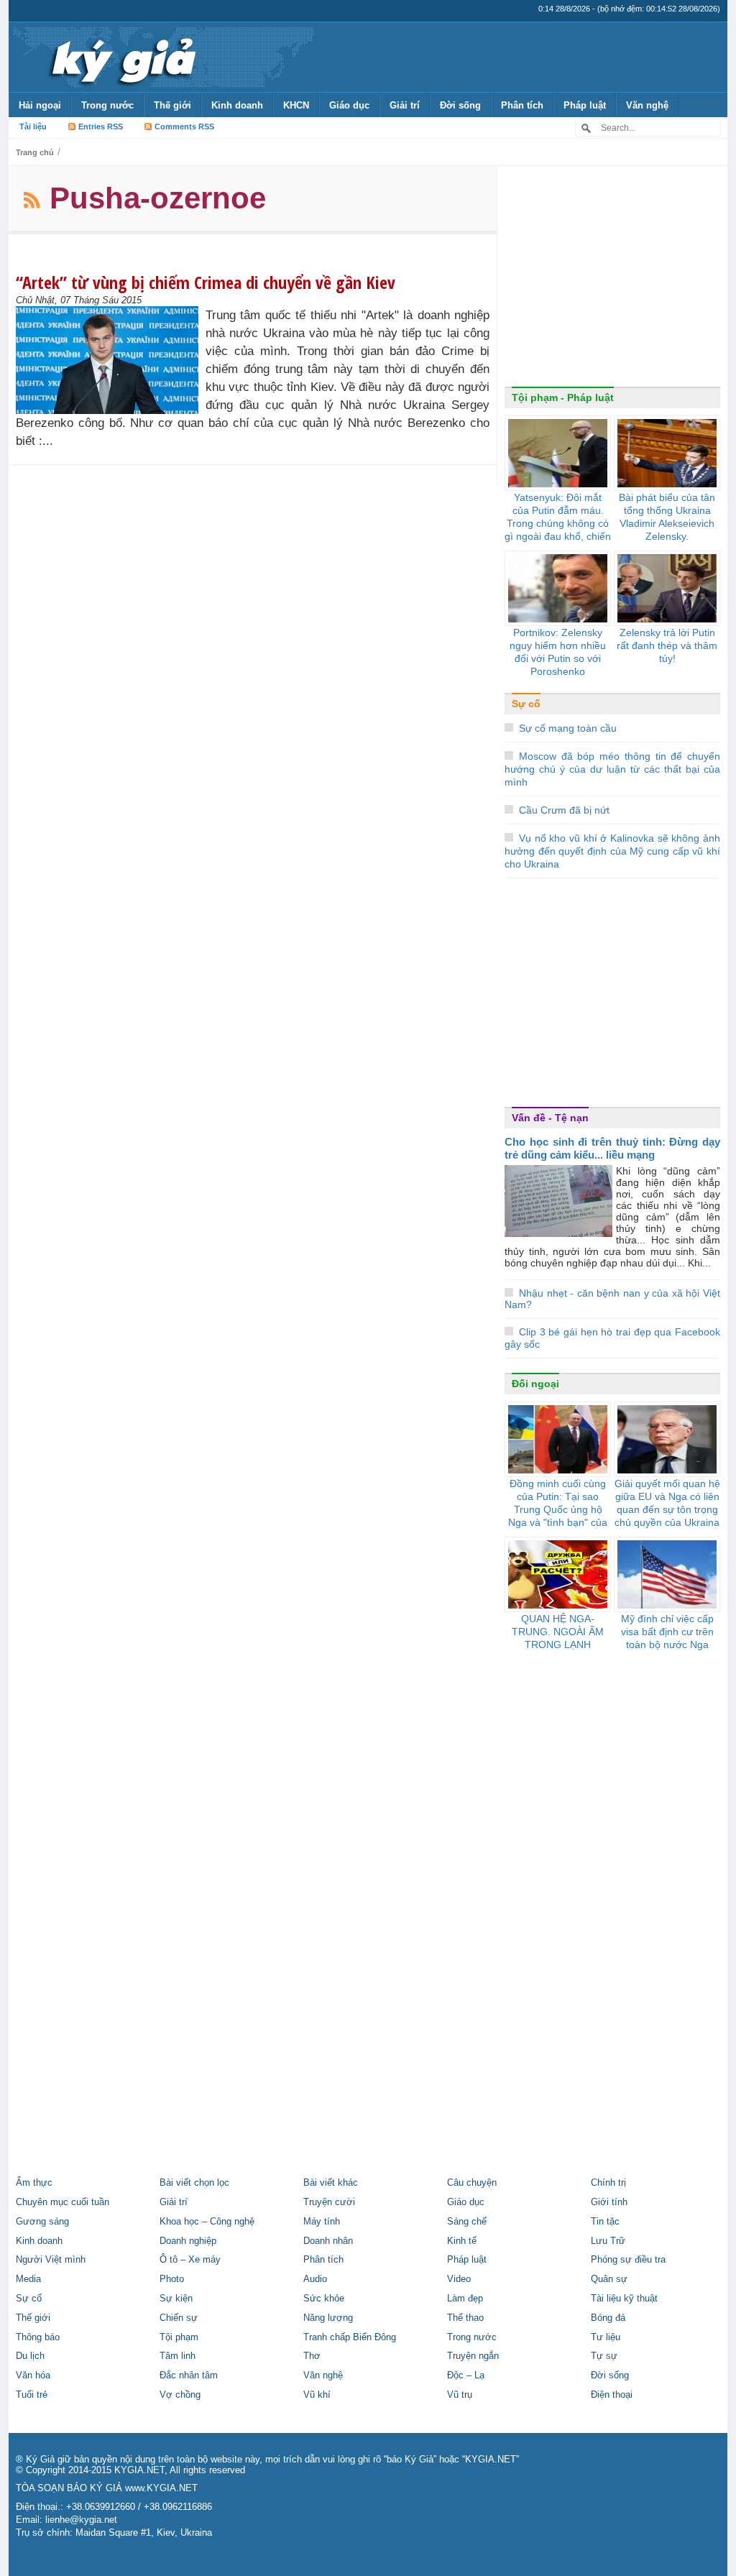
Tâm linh (178, 2356)
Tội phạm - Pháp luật (563, 397)
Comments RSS (184, 126)
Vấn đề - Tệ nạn (550, 1118)
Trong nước (107, 105)
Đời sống (460, 105)
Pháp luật (585, 105)
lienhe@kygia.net (81, 2520)
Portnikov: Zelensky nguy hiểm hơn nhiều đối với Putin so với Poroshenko (558, 652)
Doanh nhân (328, 2241)
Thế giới (172, 105)
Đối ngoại (535, 1384)
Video (459, 2279)
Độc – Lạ (466, 2375)
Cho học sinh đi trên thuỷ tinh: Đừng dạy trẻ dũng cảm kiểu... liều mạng (612, 1148)
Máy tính (322, 2222)
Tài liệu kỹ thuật (624, 2299)
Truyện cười (329, 2202)
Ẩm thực (34, 2183)
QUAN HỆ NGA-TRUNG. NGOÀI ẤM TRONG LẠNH (558, 1632)
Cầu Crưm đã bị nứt (564, 810)
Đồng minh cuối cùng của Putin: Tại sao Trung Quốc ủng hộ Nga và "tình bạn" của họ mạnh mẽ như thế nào (558, 1516)
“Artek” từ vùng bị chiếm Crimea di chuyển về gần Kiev (206, 282)
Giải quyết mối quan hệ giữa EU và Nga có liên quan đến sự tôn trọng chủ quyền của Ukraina (667, 1503)
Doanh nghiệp (188, 2241)
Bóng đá (608, 2318)
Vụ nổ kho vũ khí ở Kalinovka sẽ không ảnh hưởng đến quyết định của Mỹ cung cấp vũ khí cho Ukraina (612, 851)
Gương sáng (42, 2222)
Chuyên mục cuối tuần (63, 2202)
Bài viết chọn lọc (194, 2183)
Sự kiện (176, 2299)
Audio (315, 2279)
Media (28, 2279)
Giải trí (405, 105)
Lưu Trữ (608, 2241)
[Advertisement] (612, 280)
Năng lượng (328, 2318)
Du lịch (30, 2356)
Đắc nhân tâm (189, 2375)
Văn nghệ (647, 105)
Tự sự (604, 2356)
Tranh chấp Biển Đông (350, 2337)
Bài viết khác (331, 2183)
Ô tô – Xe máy (190, 2260)
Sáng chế (467, 2222)
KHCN (296, 105)
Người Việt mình (51, 2260)
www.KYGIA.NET (161, 2488)
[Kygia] (121, 57)
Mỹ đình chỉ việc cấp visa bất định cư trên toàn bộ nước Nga (667, 1632)
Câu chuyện (472, 2183)
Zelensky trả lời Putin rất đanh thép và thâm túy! (667, 645)
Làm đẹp (465, 2299)
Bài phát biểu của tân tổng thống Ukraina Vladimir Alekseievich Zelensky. (667, 517)
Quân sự (609, 2279)
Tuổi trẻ (32, 2395)
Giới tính (609, 2202)
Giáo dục (349, 105)
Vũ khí (317, 2395)
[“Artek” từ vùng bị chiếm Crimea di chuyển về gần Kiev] (111, 360)
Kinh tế (462, 2241)
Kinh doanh (237, 105)
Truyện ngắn (473, 2356)
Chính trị (608, 2183)
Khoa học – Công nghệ (207, 2222)
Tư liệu (606, 2337)
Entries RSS (101, 126)
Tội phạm (179, 2337)
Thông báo (38, 2337)
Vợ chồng (180, 2395)
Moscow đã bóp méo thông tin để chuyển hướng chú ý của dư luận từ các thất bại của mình (612, 769)
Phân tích (522, 105)
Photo (172, 2279)
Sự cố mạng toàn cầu (568, 728)
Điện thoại (612, 2395)
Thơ (312, 2356)
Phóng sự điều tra (628, 2260)
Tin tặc (605, 2222)
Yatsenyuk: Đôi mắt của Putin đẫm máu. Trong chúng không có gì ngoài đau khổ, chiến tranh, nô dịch (558, 523)
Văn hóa (33, 2375)
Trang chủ (35, 152)
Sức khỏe (324, 2299)
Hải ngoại (40, 105)
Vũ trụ (460, 2395)
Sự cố (526, 704)
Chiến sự (179, 2318)
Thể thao (465, 2318)
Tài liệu (33, 126)
